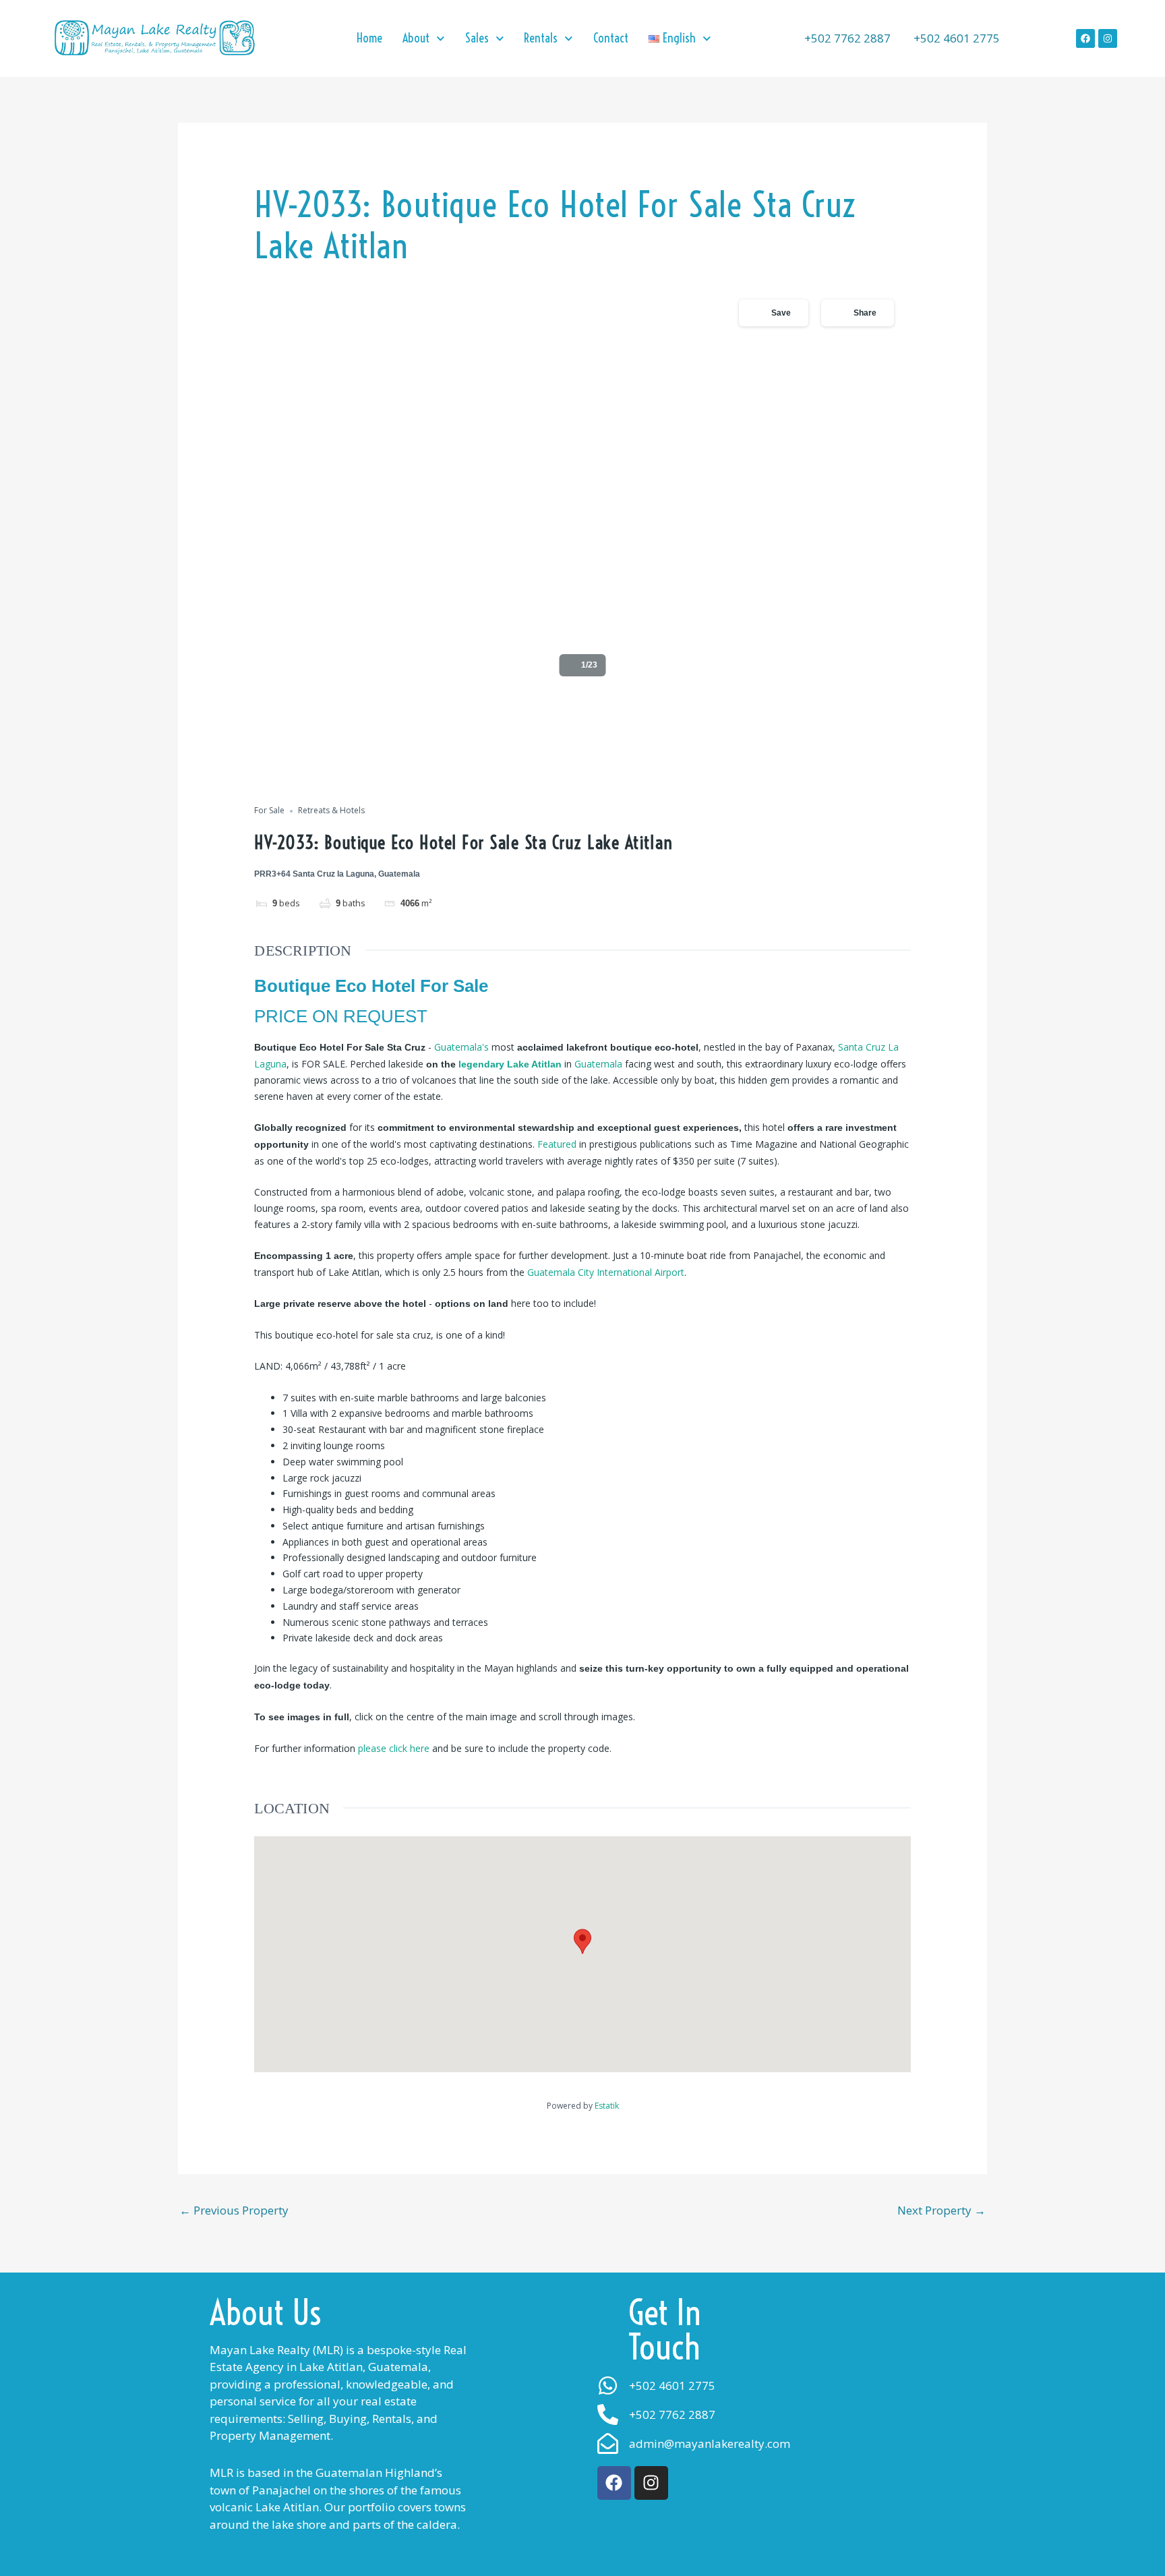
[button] (680, 38)
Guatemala (600, 1064)
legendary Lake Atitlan (510, 1064)
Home (369, 38)
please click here (394, 1748)
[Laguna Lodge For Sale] (582, 486)
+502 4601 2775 (955, 38)
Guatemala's (461, 1047)
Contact (611, 38)
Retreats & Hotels (331, 811)
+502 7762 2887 (846, 38)
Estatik (607, 2106)
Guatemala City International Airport (606, 1272)
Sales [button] (477, 38)
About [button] (416, 38)
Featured (557, 1144)
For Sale (269, 811)
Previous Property (234, 2210)
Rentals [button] (541, 38)
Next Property (942, 2210)
